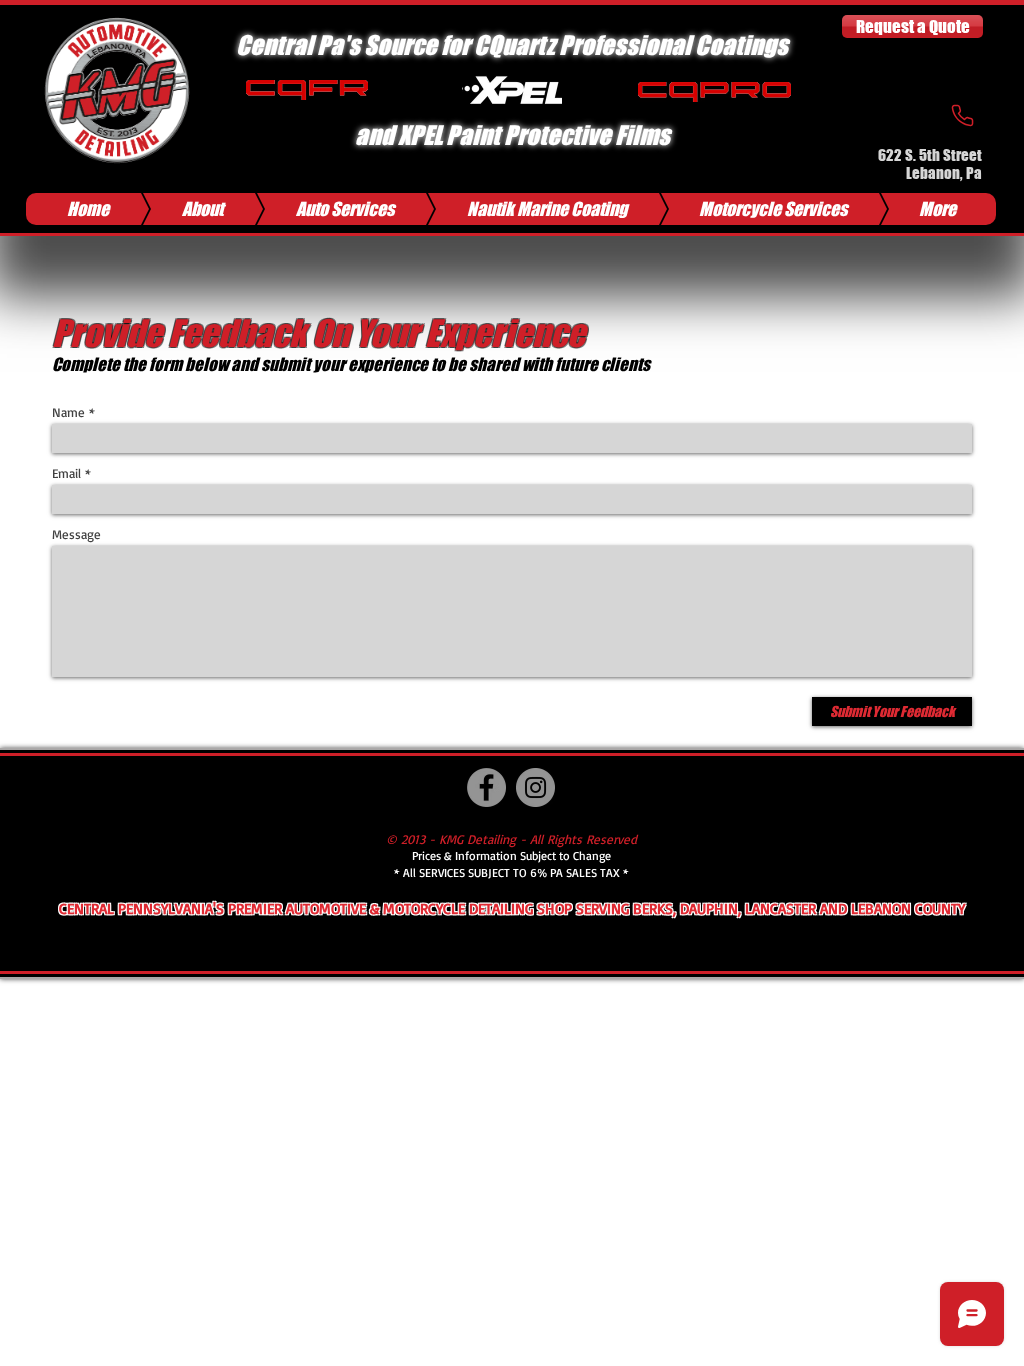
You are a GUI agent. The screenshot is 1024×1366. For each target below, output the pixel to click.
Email (66, 473)
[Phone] (962, 115)
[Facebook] (486, 787)
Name (68, 412)
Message (76, 534)
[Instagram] (535, 787)
